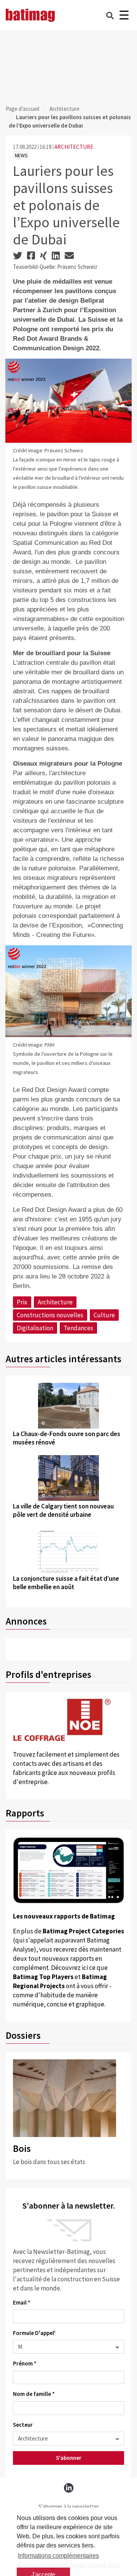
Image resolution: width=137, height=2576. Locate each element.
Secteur (23, 2425)
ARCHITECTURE (74, 147)
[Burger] (124, 15)
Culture (104, 1315)
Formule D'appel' (34, 2333)
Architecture (65, 109)
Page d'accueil (22, 109)
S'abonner (69, 2458)
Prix (22, 1302)
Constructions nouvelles (50, 1315)
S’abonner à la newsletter (69, 2507)
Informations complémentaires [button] (58, 2556)
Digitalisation (35, 1328)
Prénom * (25, 2363)
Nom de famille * (34, 2394)
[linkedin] (69, 2488)
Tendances (78, 1328)
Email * (22, 2302)
